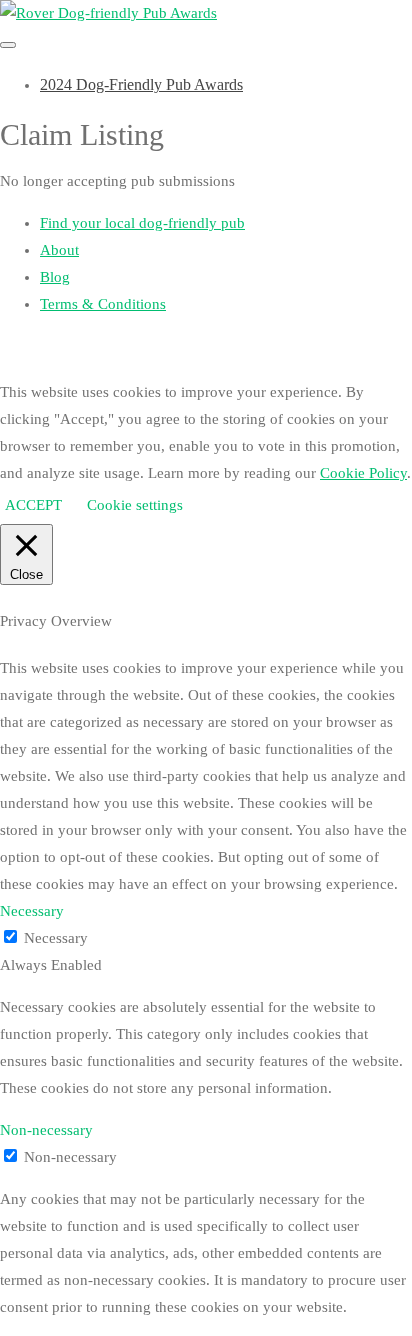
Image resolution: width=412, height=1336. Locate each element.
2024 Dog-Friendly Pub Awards (141, 84)
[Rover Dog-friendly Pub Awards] (108, 13)
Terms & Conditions (103, 304)
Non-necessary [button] (46, 1130)
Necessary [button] (32, 911)
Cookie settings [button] (135, 505)
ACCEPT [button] (33, 505)
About (59, 250)
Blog (55, 277)
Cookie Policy (363, 473)
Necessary (56, 938)
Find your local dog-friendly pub (142, 223)
